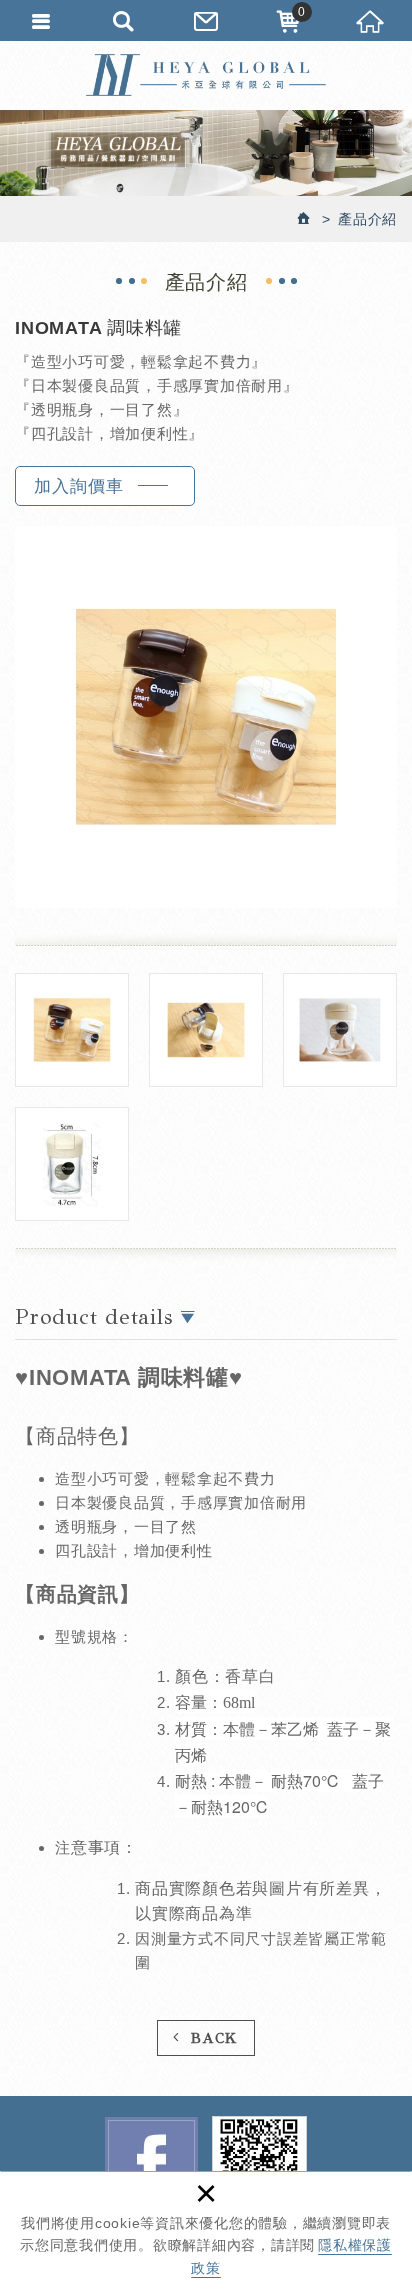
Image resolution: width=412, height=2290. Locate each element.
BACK (215, 2038)
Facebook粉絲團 (151, 2163)
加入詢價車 (79, 486)
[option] (206, 717)
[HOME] (305, 219)
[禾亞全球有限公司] (206, 75)
